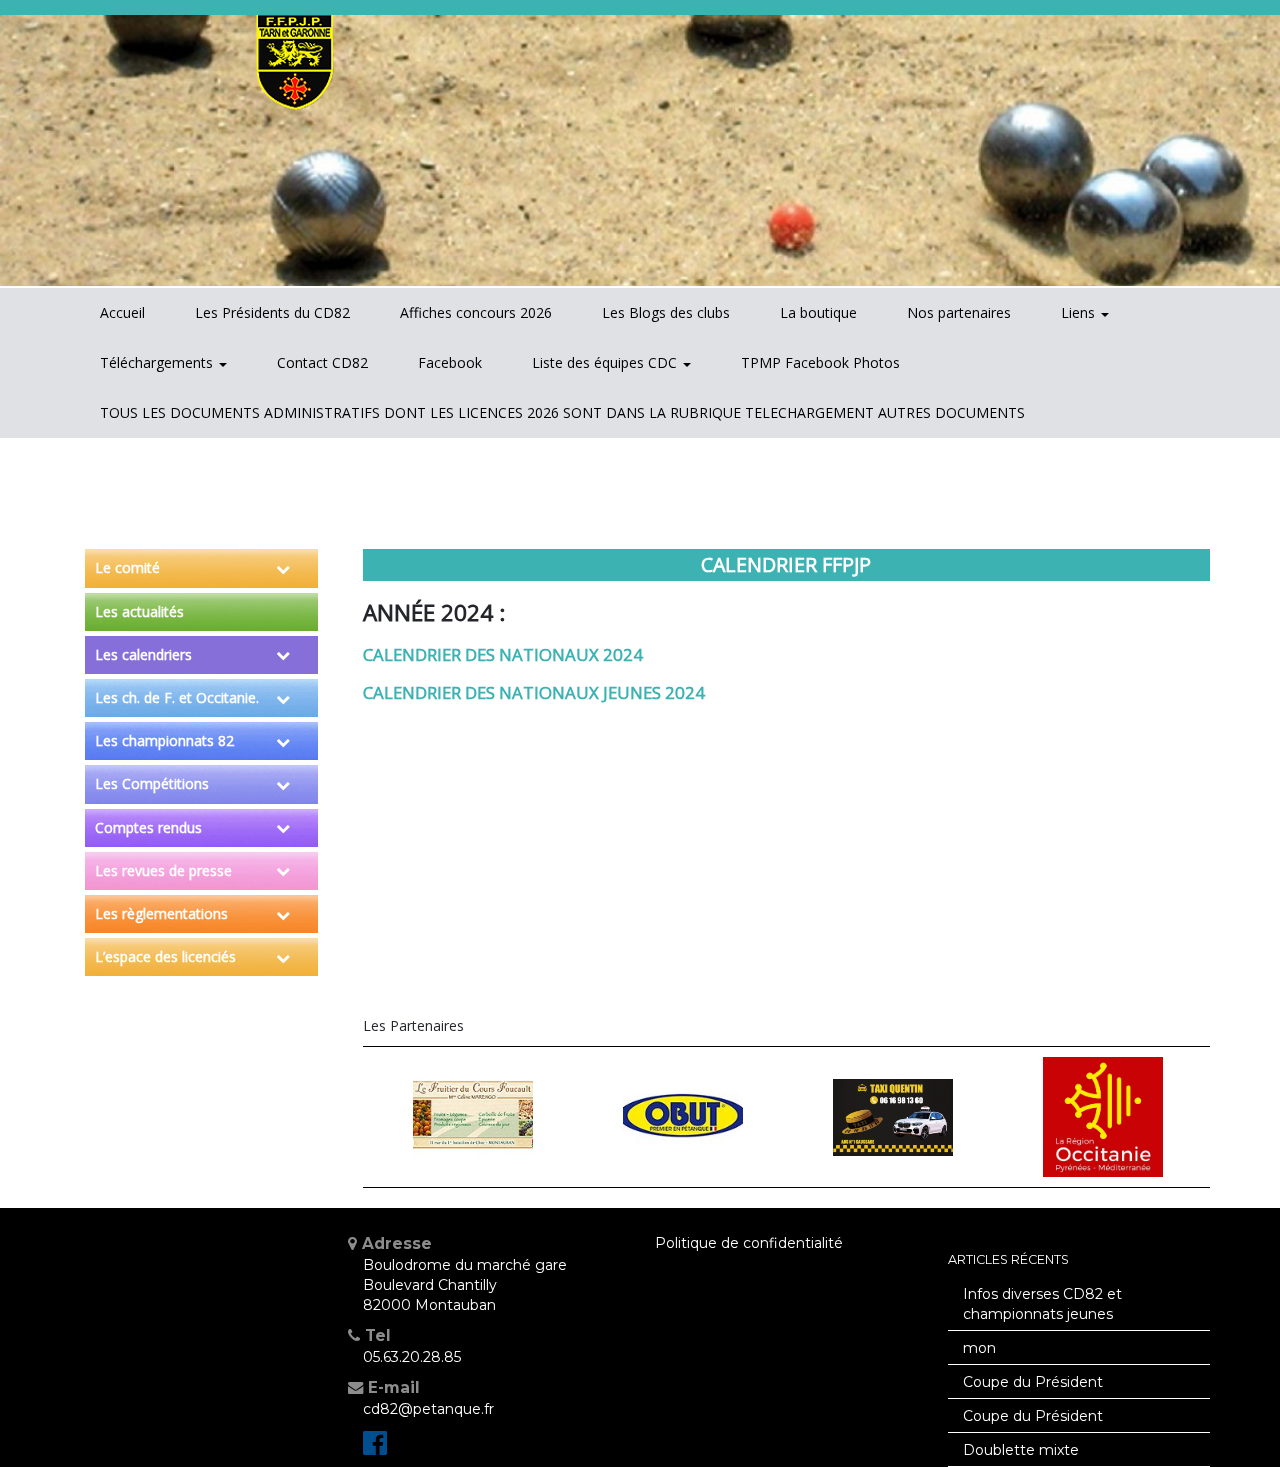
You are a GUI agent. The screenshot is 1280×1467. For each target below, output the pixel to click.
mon (979, 1348)
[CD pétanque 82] (375, 1448)
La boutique (818, 312)
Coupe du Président (1033, 1382)
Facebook (450, 362)
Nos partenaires (959, 312)
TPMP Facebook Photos (820, 362)
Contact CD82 (322, 362)
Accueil (122, 312)
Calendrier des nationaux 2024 (503, 654)
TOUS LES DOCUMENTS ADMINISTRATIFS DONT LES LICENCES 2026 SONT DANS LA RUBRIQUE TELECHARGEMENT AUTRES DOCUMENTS (562, 412)
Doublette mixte (1021, 1450)
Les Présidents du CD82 (272, 312)
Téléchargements (158, 362)
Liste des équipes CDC (606, 362)
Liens (1080, 312)
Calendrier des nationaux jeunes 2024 (534, 692)
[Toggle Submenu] (283, 568)
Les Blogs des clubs (666, 312)
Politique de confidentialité (749, 1243)
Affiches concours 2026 (476, 312)
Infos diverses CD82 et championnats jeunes (1042, 1304)
